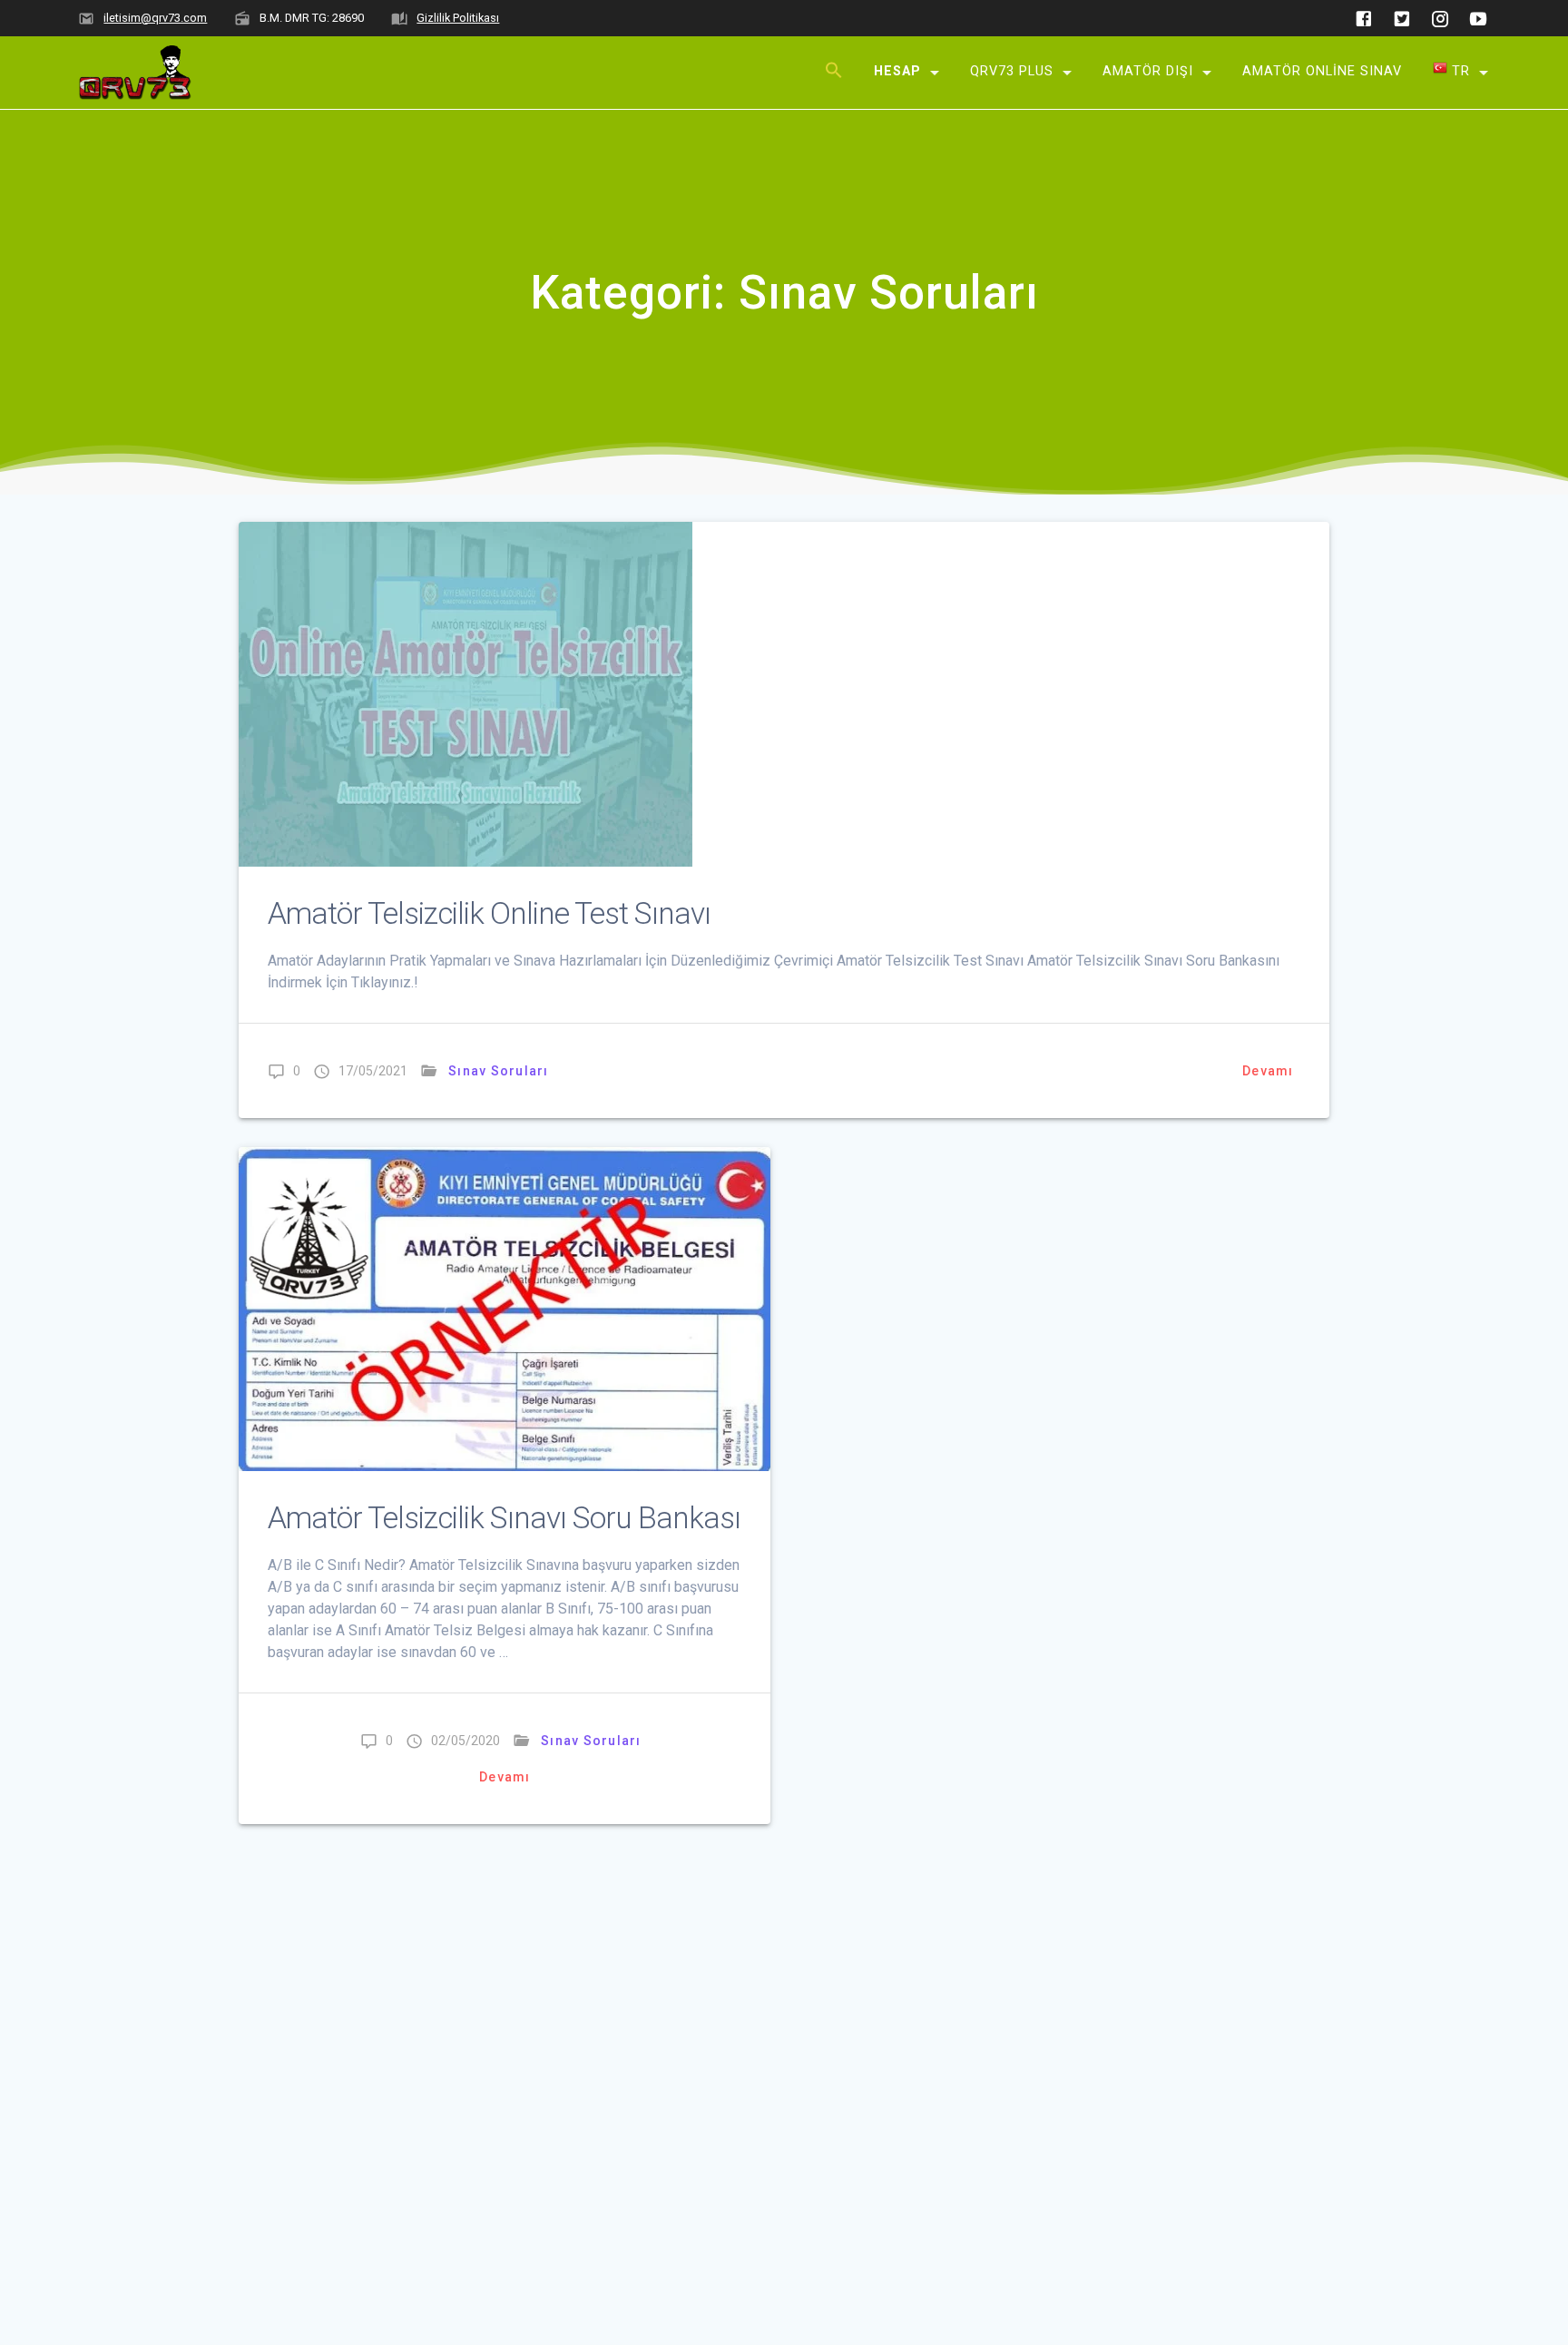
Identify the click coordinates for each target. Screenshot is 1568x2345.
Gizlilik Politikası (458, 18)
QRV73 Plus (1012, 70)
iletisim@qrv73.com (155, 18)
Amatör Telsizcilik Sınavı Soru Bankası (504, 1518)
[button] (834, 73)
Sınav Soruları (499, 1071)
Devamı (1268, 1071)
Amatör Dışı (1148, 70)
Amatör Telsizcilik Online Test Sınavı (489, 913)
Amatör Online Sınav (1322, 70)
